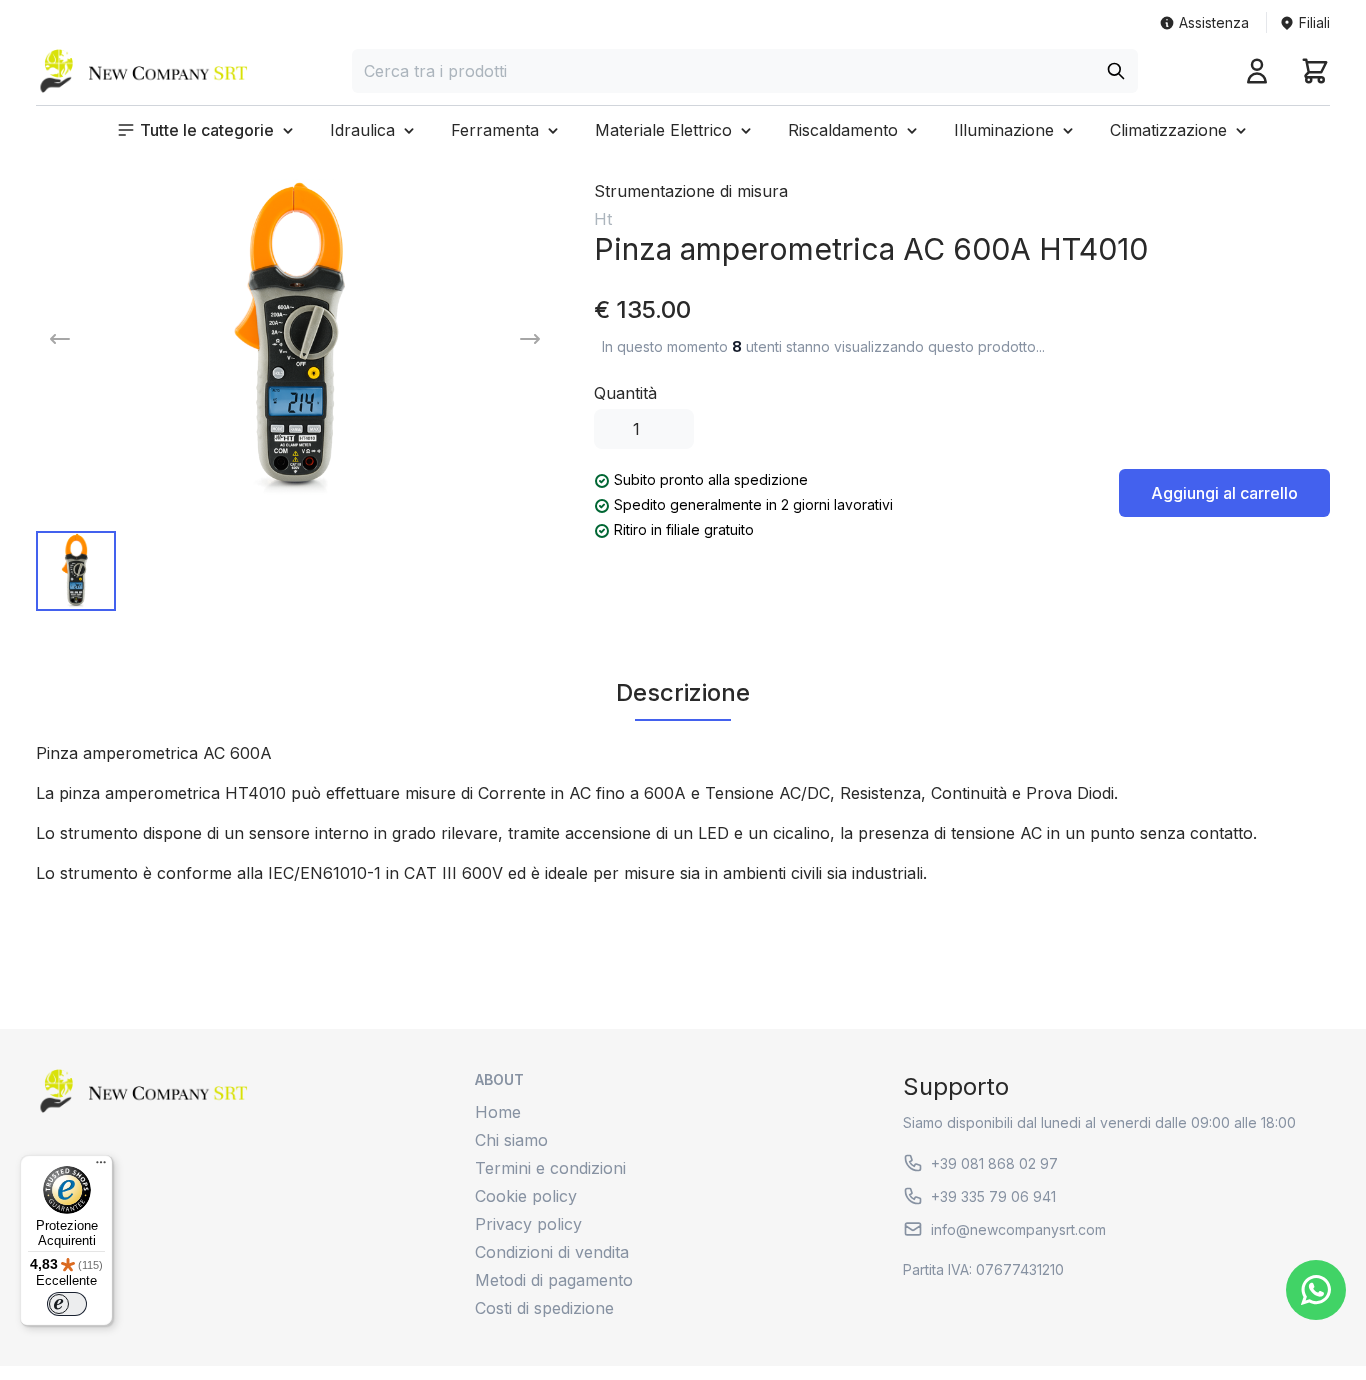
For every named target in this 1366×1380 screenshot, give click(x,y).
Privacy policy (528, 1224)
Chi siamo (511, 1140)
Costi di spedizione (544, 1308)
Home (498, 1112)
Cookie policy (526, 1196)
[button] (207, 130)
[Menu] (101, 1167)
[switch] (67, 1304)
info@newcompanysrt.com (1018, 1229)
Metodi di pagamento (554, 1280)
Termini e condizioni (550, 1168)
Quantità (625, 393)
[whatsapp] (1316, 1290)
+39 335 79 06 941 (993, 1196)
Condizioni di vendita (552, 1252)
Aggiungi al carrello (1224, 493)
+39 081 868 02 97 (994, 1163)
